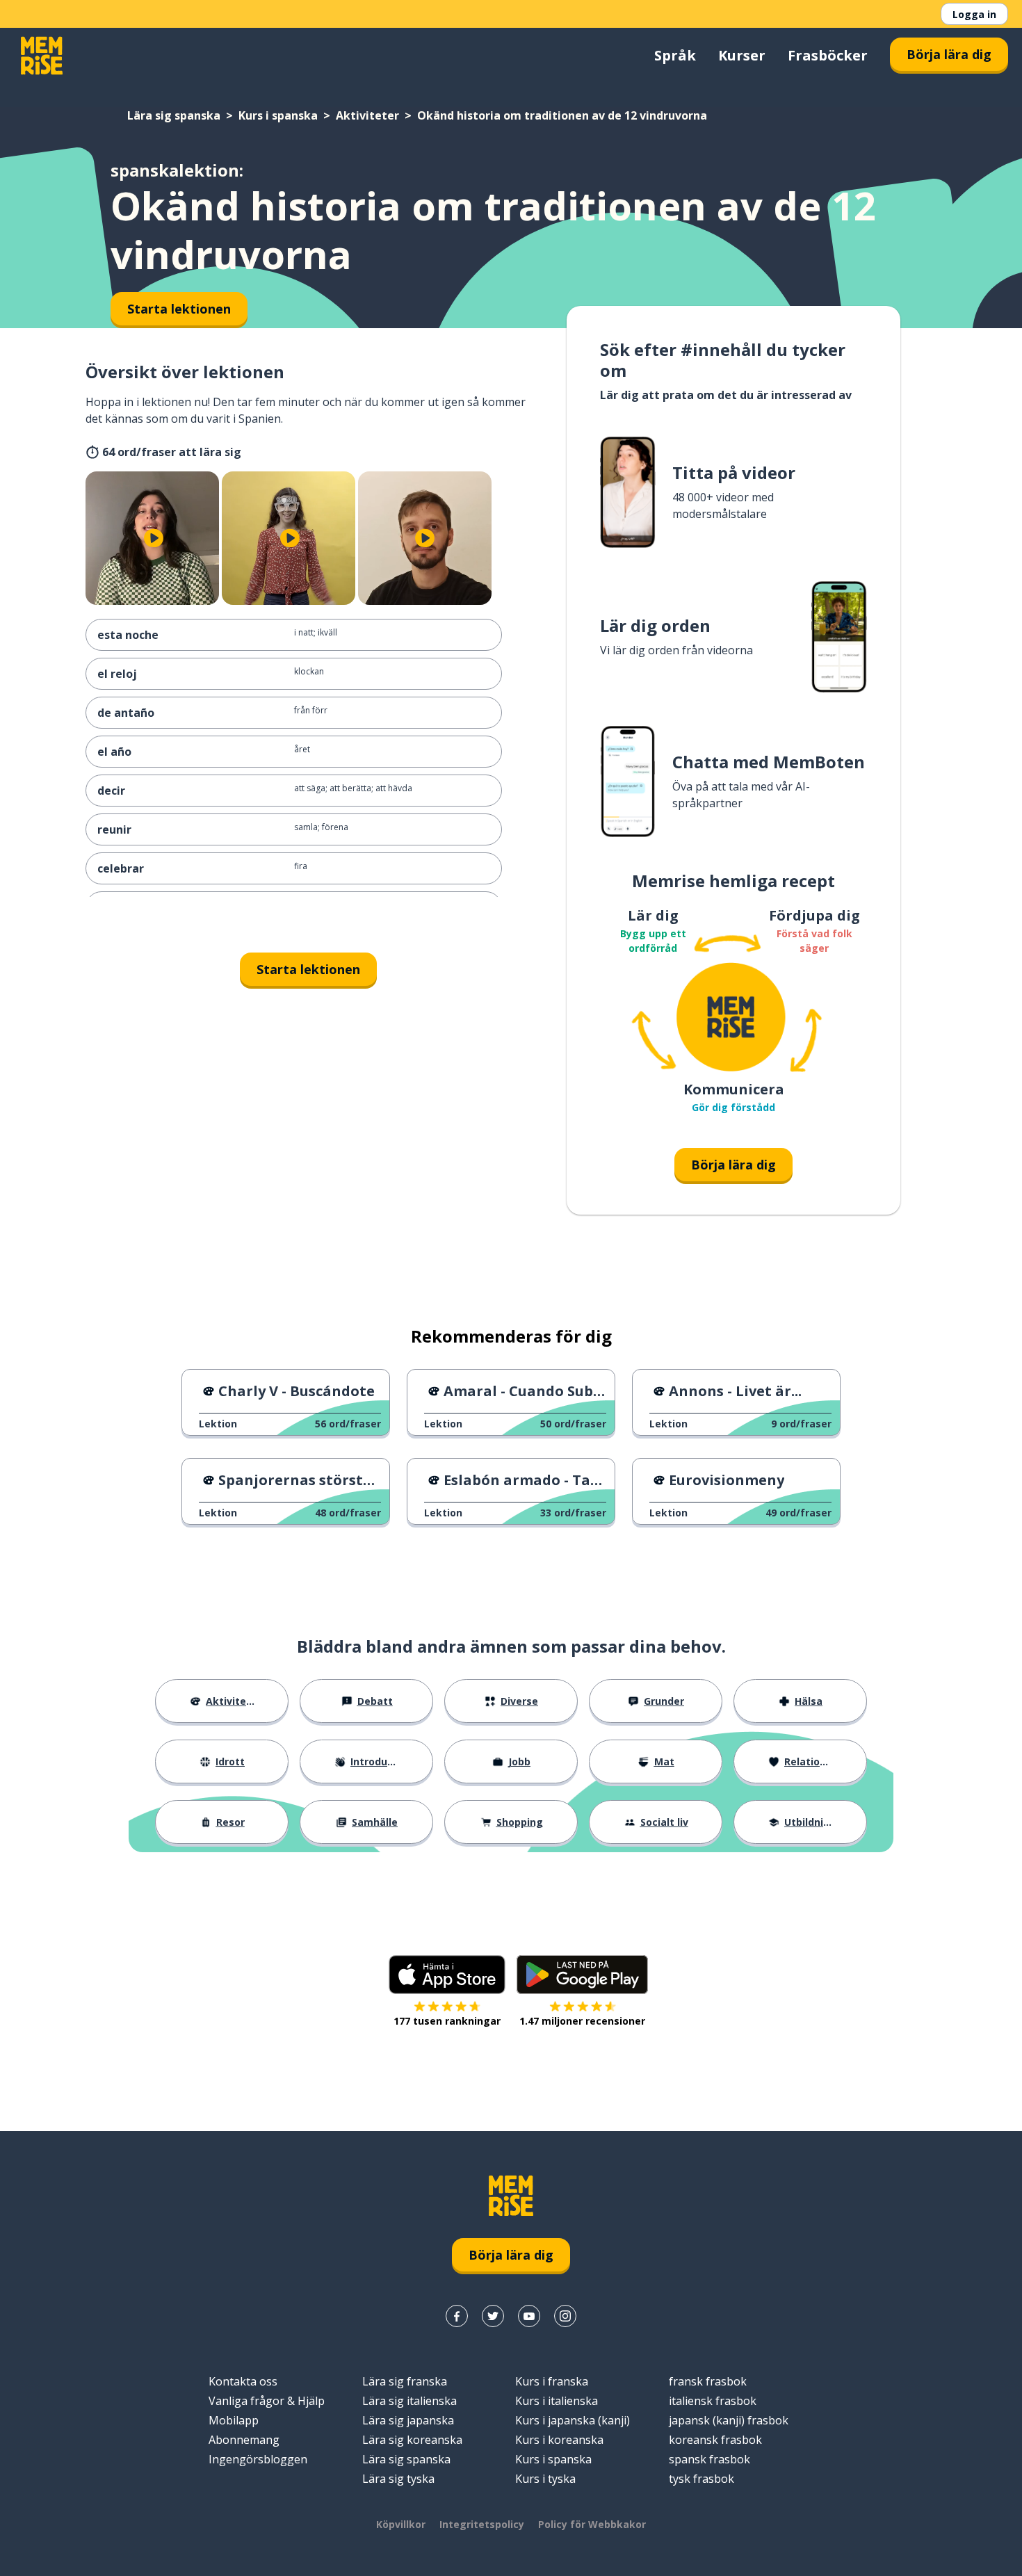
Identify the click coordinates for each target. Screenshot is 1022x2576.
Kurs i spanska (278, 115)
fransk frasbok (708, 2381)
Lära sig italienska (409, 2401)
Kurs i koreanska (559, 2440)
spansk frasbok (709, 2459)
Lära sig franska (405, 2381)
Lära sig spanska (174, 115)
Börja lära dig (949, 54)
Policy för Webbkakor (592, 2524)
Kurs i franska (552, 2381)
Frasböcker (828, 55)
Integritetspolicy (482, 2524)
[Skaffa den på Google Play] (582, 1975)
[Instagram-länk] (565, 2316)
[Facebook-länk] (457, 2316)
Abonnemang (244, 2440)
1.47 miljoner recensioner (582, 2021)
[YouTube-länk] (529, 2316)
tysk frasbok (701, 2479)
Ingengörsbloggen (258, 2459)
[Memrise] (42, 56)
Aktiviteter (367, 115)
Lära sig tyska (398, 2479)
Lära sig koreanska (412, 2440)
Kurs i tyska (545, 2479)
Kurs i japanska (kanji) (573, 2420)
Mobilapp (234, 2420)
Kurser (742, 55)
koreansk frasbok (715, 2440)
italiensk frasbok (713, 2401)
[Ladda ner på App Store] (447, 1975)
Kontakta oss (243, 2381)
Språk (675, 55)
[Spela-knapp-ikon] (154, 538)
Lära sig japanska (408, 2420)
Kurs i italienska (557, 2401)
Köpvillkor (401, 2524)
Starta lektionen (308, 969)
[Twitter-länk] (493, 2316)
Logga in (974, 14)
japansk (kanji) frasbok (729, 2420)
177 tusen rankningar (447, 2021)
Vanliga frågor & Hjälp (267, 2401)
